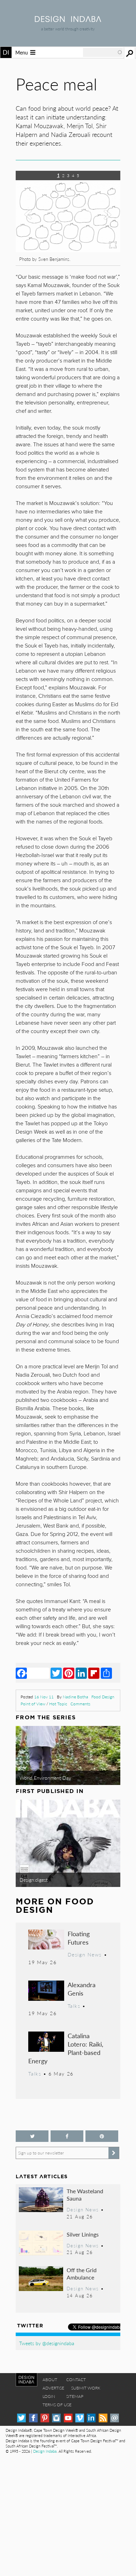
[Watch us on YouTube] (68, 2418)
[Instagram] (56, 2418)
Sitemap (75, 2396)
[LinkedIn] (81, 1673)
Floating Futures (79, 1938)
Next (105, 223)
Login (49, 2396)
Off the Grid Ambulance (82, 2274)
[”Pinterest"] (102, 2136)
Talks (74, 2006)
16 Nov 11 (44, 1697)
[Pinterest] (69, 1673)
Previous (31, 223)
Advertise (53, 2388)
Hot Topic (58, 1704)
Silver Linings (83, 2234)
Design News (85, 1954)
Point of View (33, 1704)
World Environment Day (45, 1778)
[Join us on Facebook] (67, 2136)
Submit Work (86, 2388)
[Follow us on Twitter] (32, 2136)
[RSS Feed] (103, 2418)
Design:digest (34, 1880)
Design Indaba (45, 2451)
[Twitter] (56, 1673)
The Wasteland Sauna (85, 2195)
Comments (80, 1704)
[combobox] (103, 52)
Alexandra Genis (82, 1989)
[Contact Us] (115, 2418)
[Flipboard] (94, 1673)
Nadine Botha (75, 1697)
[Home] (68, 20)
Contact (76, 2380)
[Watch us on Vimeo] (80, 2418)
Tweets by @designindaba (47, 2343)
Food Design (103, 1697)
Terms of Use (57, 2405)
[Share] (106, 1673)
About (50, 2380)
